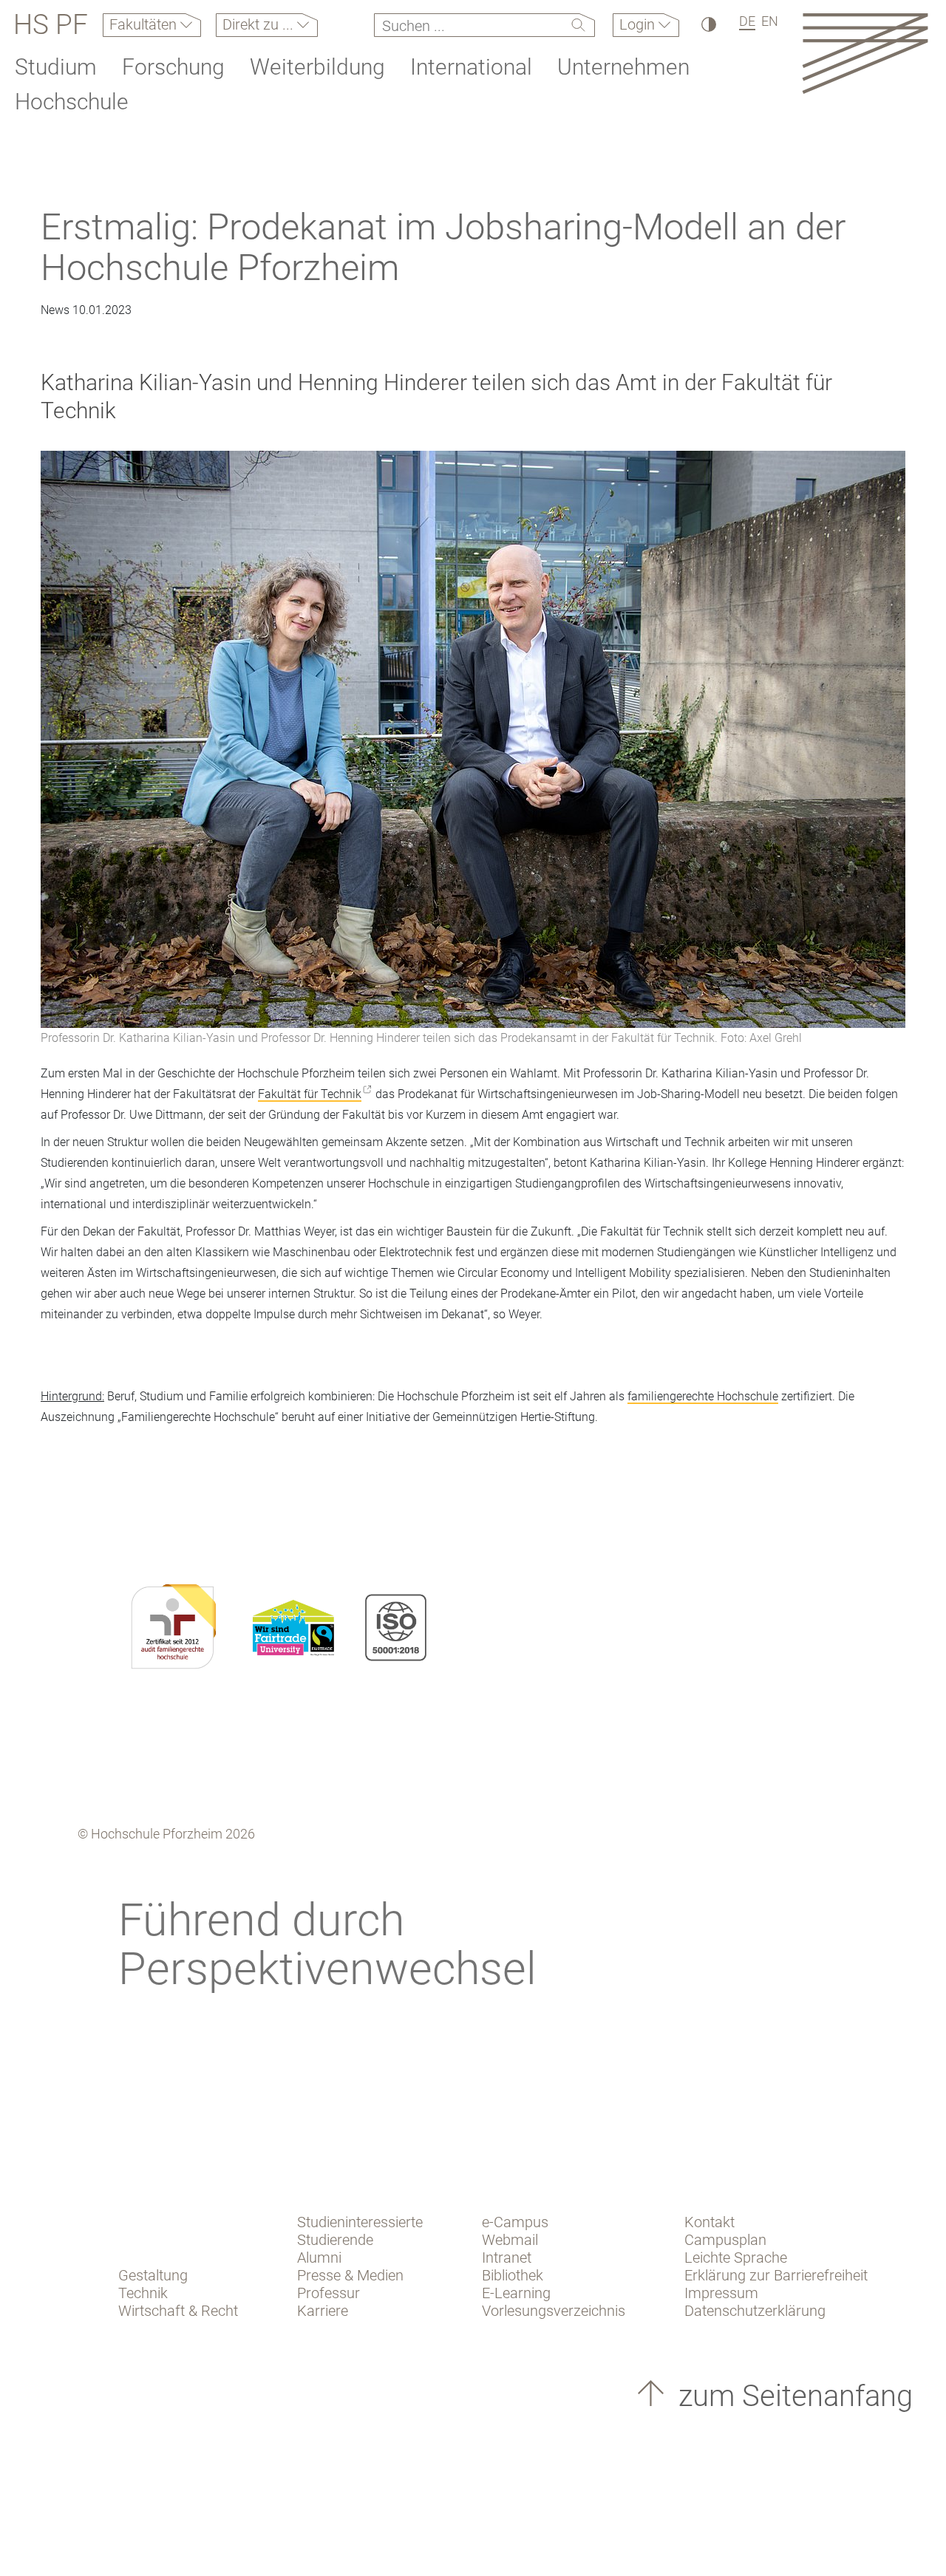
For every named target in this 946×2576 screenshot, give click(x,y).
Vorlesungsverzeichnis (554, 2311)
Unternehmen (623, 67)
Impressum (721, 2293)
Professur (329, 2293)
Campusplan (725, 2240)
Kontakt (709, 2222)
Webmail (510, 2240)
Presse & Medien (350, 2275)
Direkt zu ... (260, 24)
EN (770, 21)
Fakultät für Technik (310, 1094)
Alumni (319, 2258)
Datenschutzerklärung (755, 2311)
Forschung (173, 67)
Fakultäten (145, 24)
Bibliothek (513, 2275)
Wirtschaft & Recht (178, 2311)
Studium (56, 67)
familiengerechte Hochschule (703, 1396)
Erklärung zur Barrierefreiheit (776, 2275)
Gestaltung (153, 2275)
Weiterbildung (317, 67)
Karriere (323, 2311)
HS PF (51, 25)
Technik (143, 2293)
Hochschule (72, 102)
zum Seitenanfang (792, 2396)
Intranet (507, 2258)
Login (639, 24)
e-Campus (515, 2222)
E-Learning (516, 2293)
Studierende (335, 2240)
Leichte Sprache (736, 2258)
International (471, 67)
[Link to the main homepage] (865, 53)
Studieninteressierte (360, 2222)
